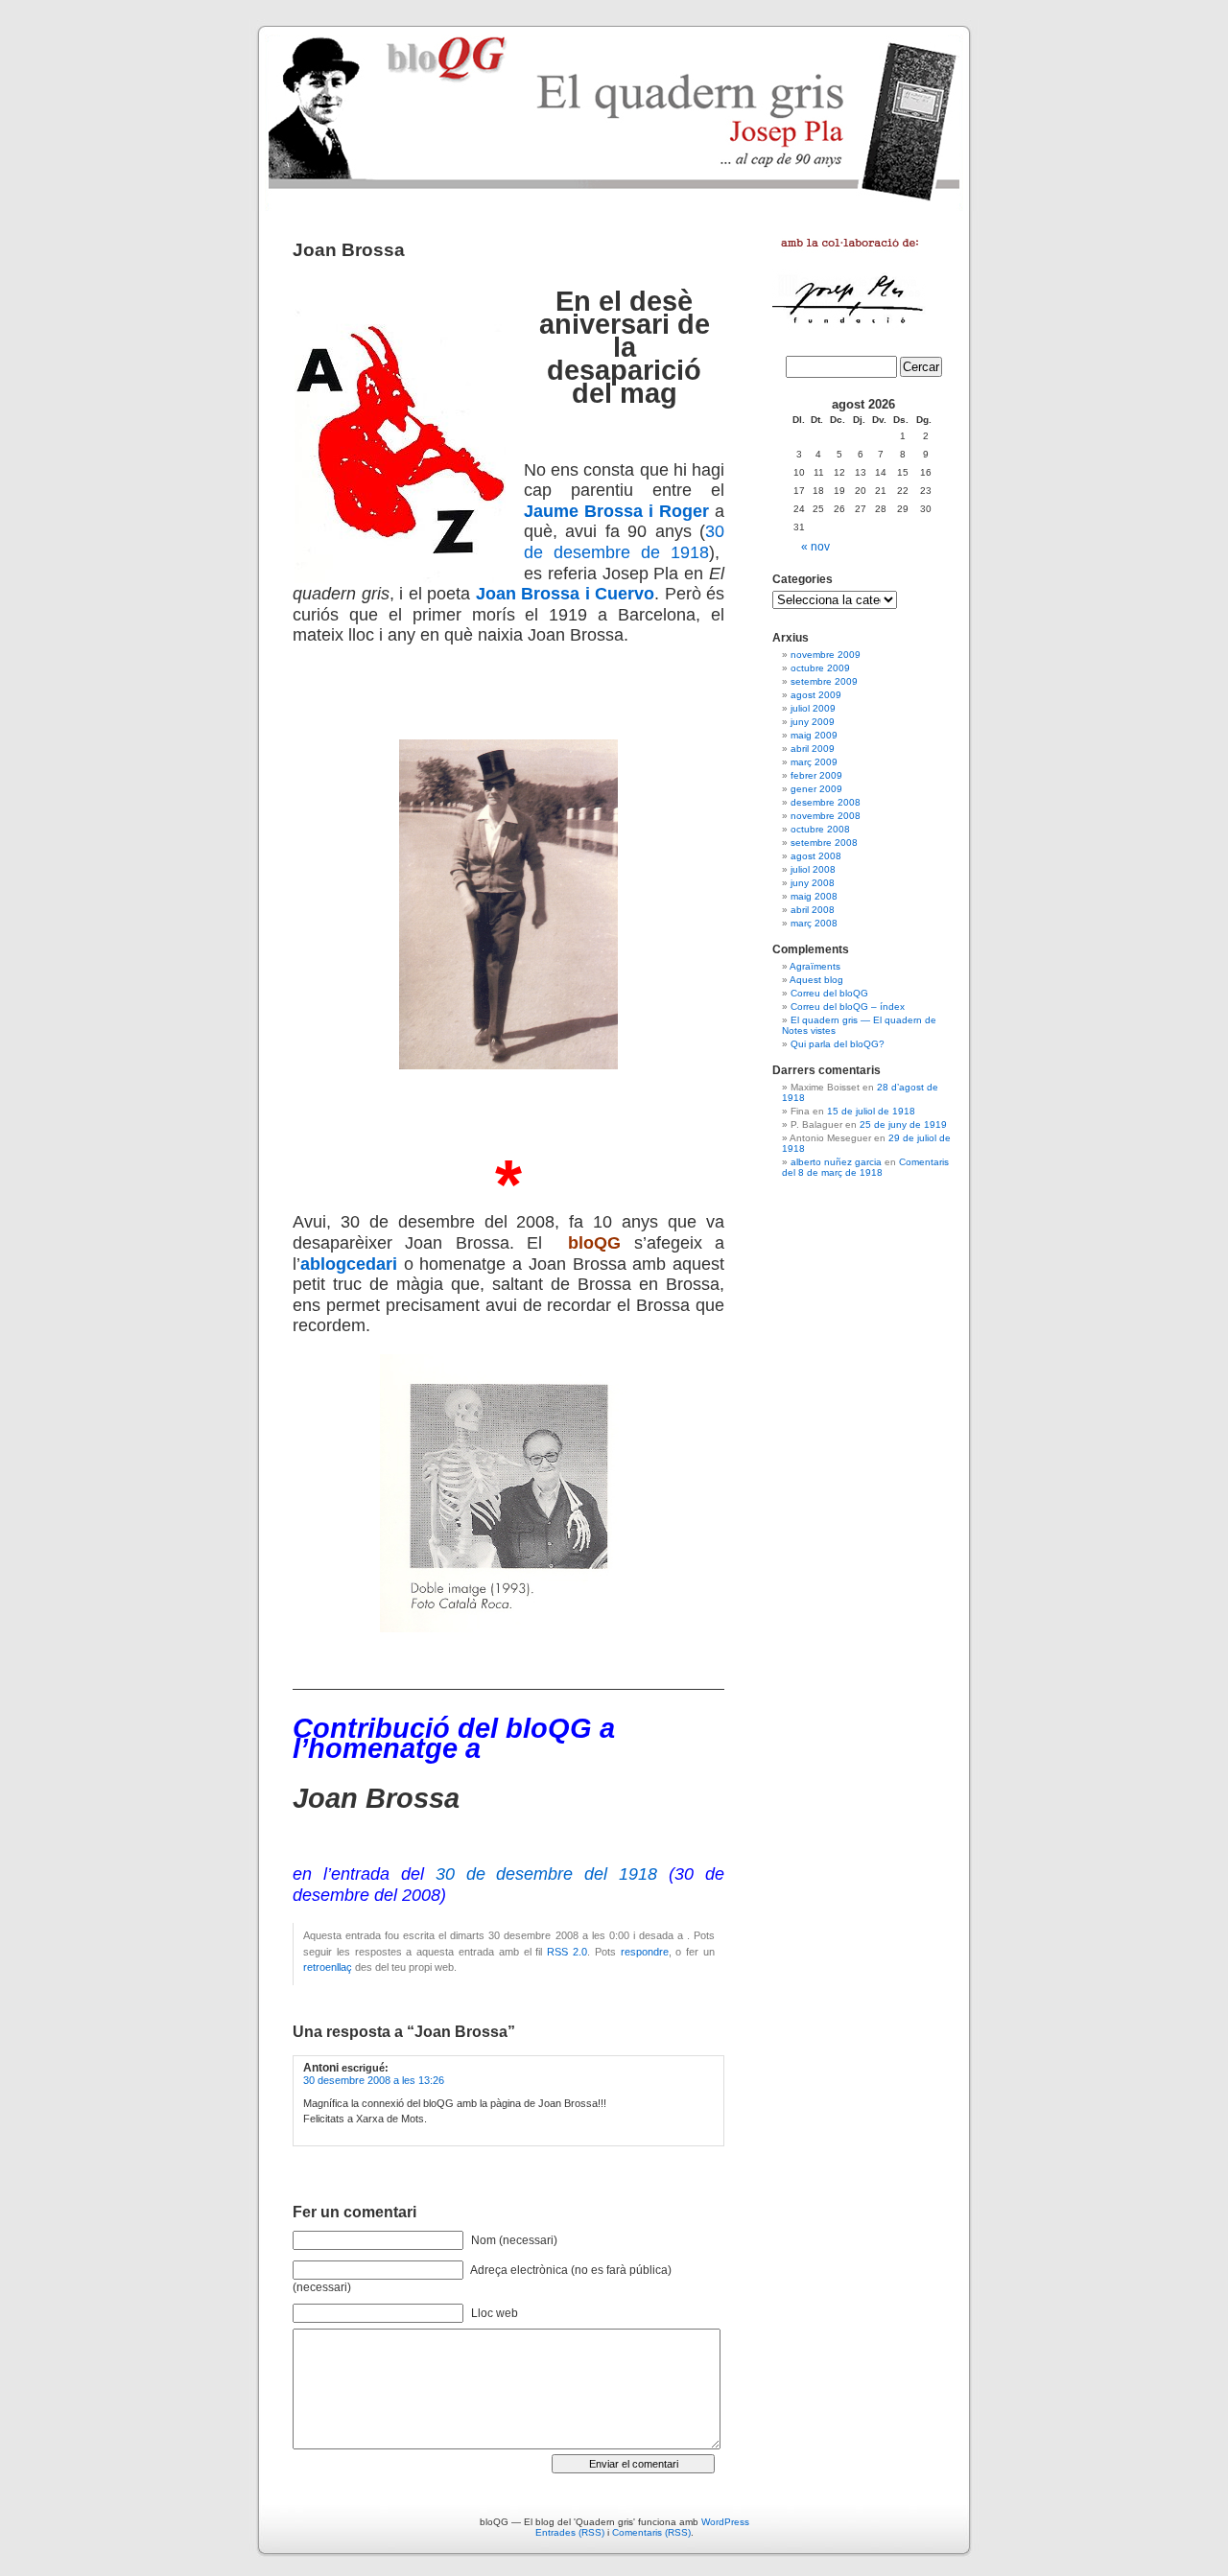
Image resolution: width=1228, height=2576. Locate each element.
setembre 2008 (824, 843)
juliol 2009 (813, 708)
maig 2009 (814, 735)
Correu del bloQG (829, 993)
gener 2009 (816, 789)
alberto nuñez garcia (836, 1162)
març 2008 (814, 923)
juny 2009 (813, 722)
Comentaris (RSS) (651, 2532)
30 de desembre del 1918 (547, 1874)
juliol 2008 (813, 869)
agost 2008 (816, 856)
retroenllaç (328, 1967)
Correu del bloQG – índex (848, 1007)
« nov (815, 547)
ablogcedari (349, 1264)
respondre (645, 1952)
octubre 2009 (820, 668)
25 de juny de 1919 (903, 1124)
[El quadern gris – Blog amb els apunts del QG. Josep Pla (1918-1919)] (614, 115)
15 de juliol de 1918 (871, 1111)
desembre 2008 (826, 802)
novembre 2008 (826, 816)
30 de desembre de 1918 (624, 542)
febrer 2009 (816, 775)
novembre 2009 (826, 655)
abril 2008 (813, 910)
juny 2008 (813, 883)
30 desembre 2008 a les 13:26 (374, 2080)
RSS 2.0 (567, 1952)
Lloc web (495, 2313)
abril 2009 (813, 749)
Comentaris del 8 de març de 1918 (865, 1167)
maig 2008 (814, 896)
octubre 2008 (820, 829)
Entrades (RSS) (570, 2532)
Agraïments (815, 966)
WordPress (725, 2522)
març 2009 (814, 762)
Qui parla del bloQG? (838, 1044)
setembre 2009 (824, 681)
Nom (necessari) (514, 2240)
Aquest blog (816, 980)
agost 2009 (816, 695)
